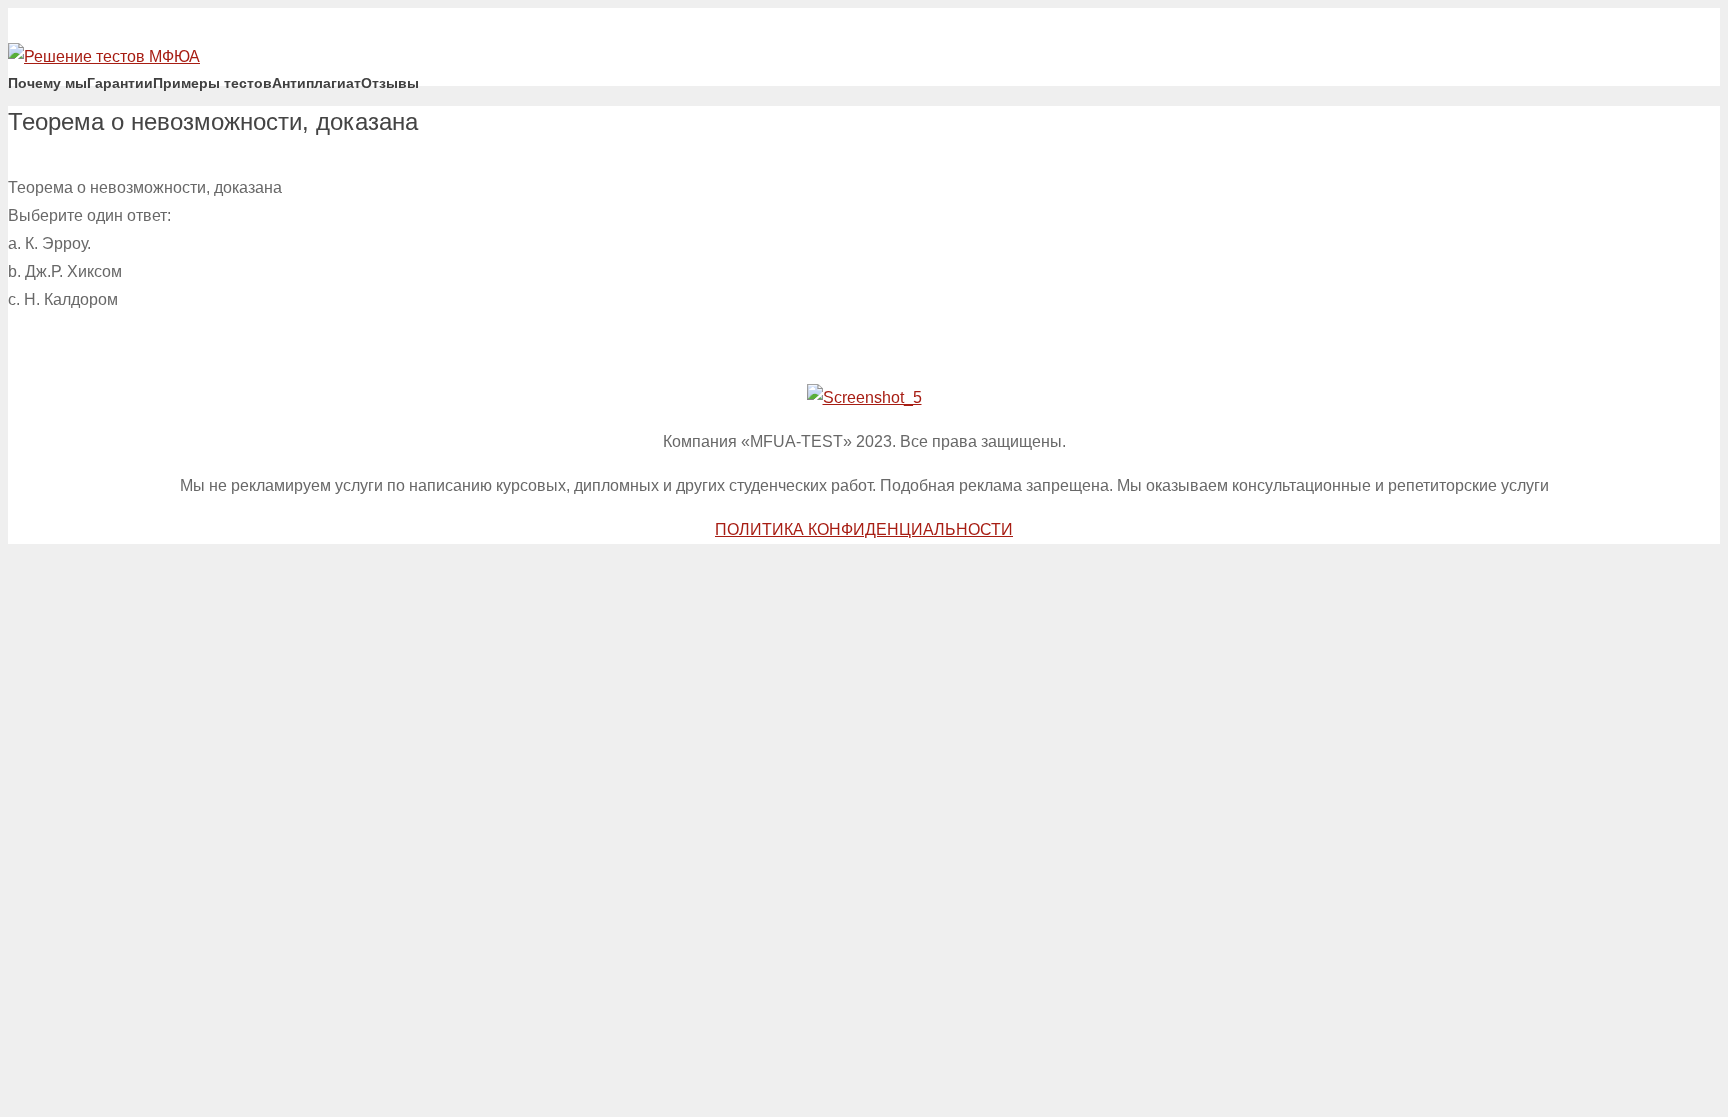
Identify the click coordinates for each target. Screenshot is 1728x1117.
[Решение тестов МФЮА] (104, 56)
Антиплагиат (316, 83)
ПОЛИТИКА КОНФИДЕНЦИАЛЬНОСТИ (864, 529)
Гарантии (120, 83)
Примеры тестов (212, 83)
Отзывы (390, 83)
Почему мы (47, 83)
